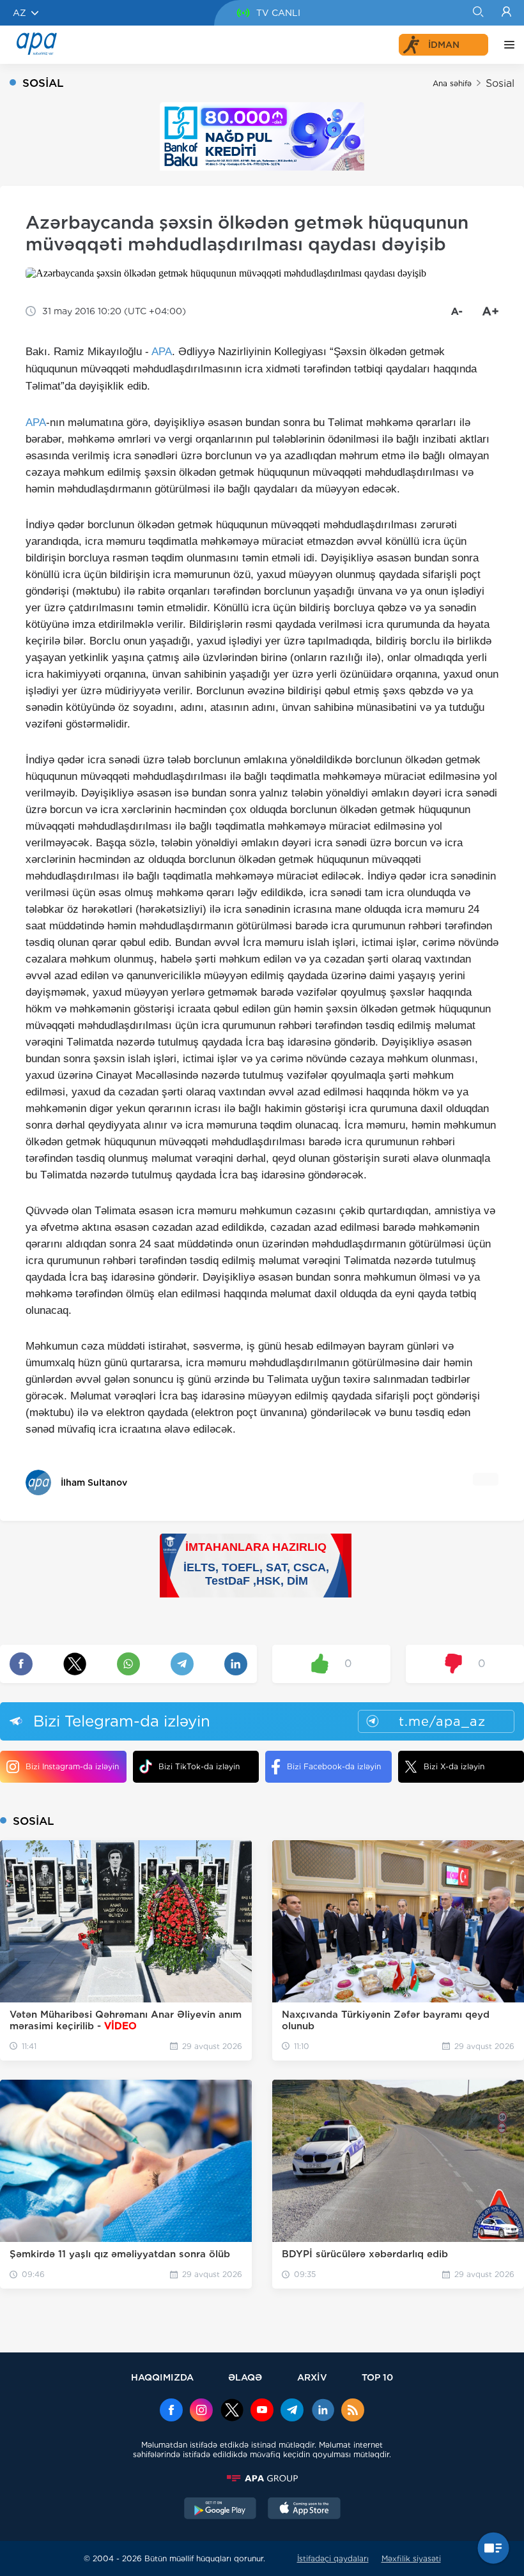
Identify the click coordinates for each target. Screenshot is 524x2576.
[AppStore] (304, 2510)
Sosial (500, 83)
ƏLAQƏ (245, 2377)
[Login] (506, 13)
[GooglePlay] (220, 2510)
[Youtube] (262, 2411)
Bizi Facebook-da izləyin (334, 1766)
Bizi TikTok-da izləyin (199, 1766)
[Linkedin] (323, 2411)
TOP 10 (377, 2377)
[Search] (478, 13)
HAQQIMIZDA (162, 2377)
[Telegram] (292, 2411)
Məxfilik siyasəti (411, 2558)
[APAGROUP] (262, 2478)
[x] (232, 2411)
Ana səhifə (452, 83)
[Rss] (353, 2411)
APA (162, 352)
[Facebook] (171, 2411)
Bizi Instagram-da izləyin (72, 1766)
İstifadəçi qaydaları (333, 2558)
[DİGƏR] (506, 45)
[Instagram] (201, 2411)
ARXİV (312, 2377)
